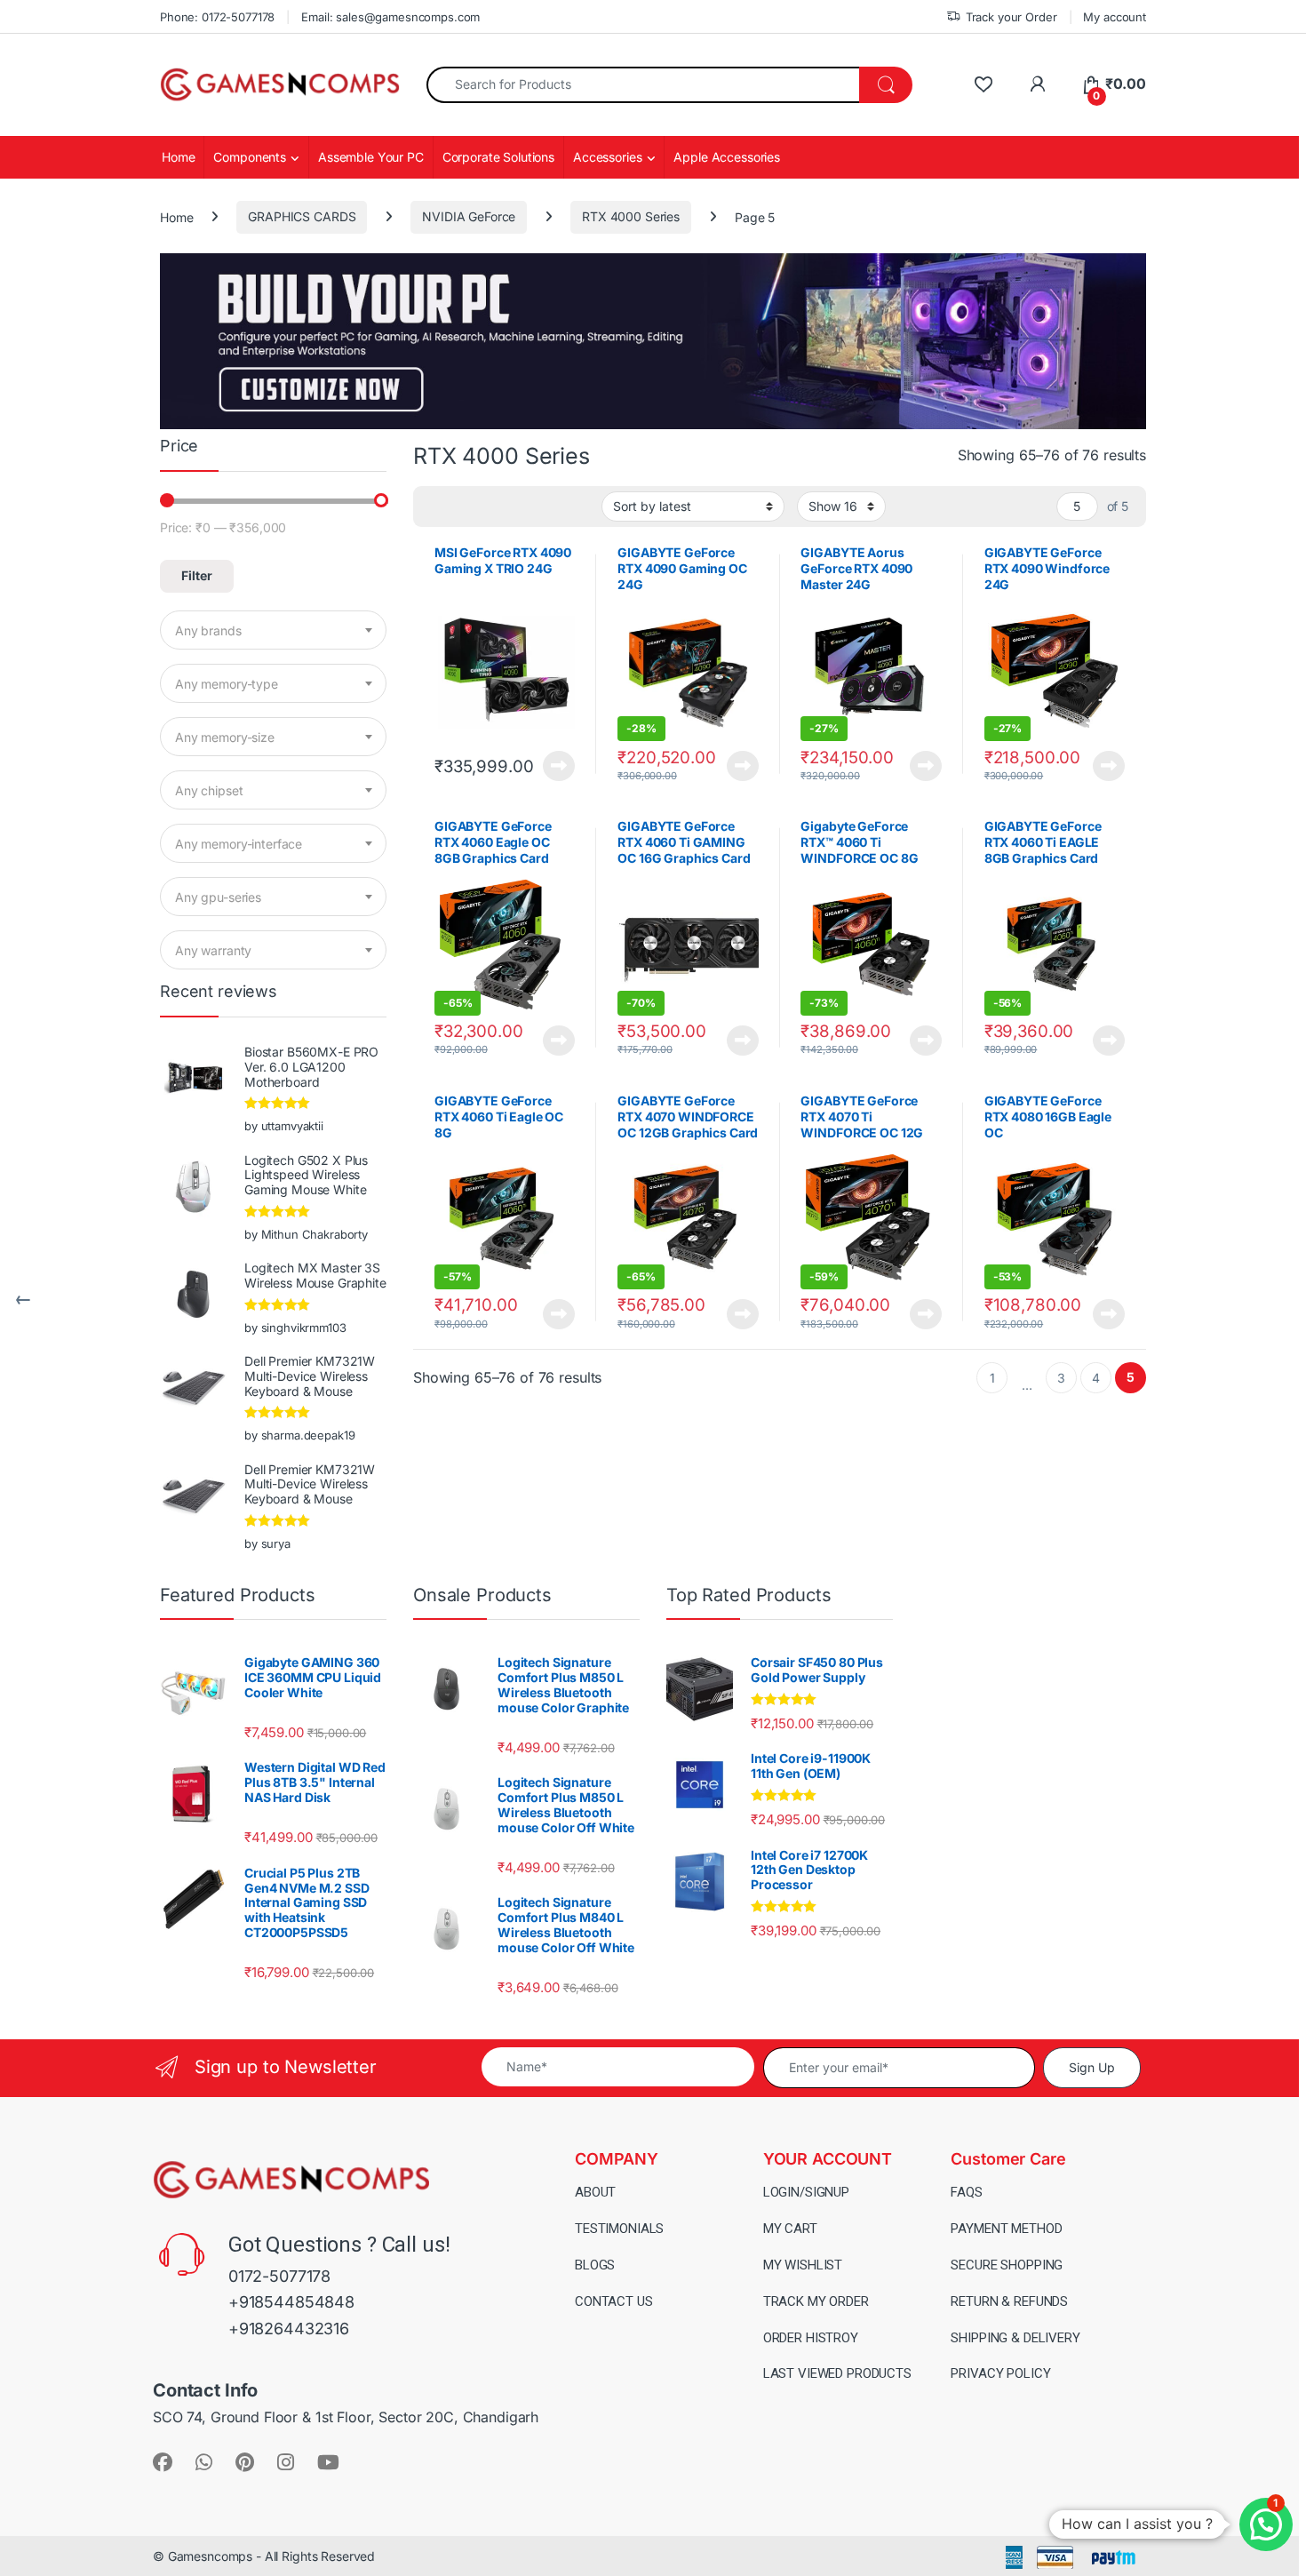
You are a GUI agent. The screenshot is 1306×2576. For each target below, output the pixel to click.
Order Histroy (811, 2338)
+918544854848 (291, 2302)
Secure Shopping (1007, 2265)
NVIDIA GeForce (469, 216)
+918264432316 (289, 2329)
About (595, 2192)
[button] (1266, 2524)
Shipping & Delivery (1015, 2338)
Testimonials (619, 2229)
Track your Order (1011, 17)
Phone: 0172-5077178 (217, 17)
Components (250, 157)
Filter (197, 575)
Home (178, 157)
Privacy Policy (1000, 2373)
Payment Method (1006, 2229)
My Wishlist (803, 2265)
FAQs (966, 2192)
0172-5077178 (279, 2276)
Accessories (607, 157)
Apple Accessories (727, 157)
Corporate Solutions (498, 157)
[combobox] (643, 85)
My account (1115, 17)
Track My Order (816, 2301)
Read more (559, 766)
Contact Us (614, 2301)
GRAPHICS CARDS (302, 216)
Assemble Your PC (371, 157)
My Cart (790, 2229)
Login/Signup (806, 2192)
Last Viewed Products (837, 2373)
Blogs (595, 2265)
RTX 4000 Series (631, 216)
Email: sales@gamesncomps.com (390, 17)
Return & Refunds (1009, 2301)
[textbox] (273, 631)
